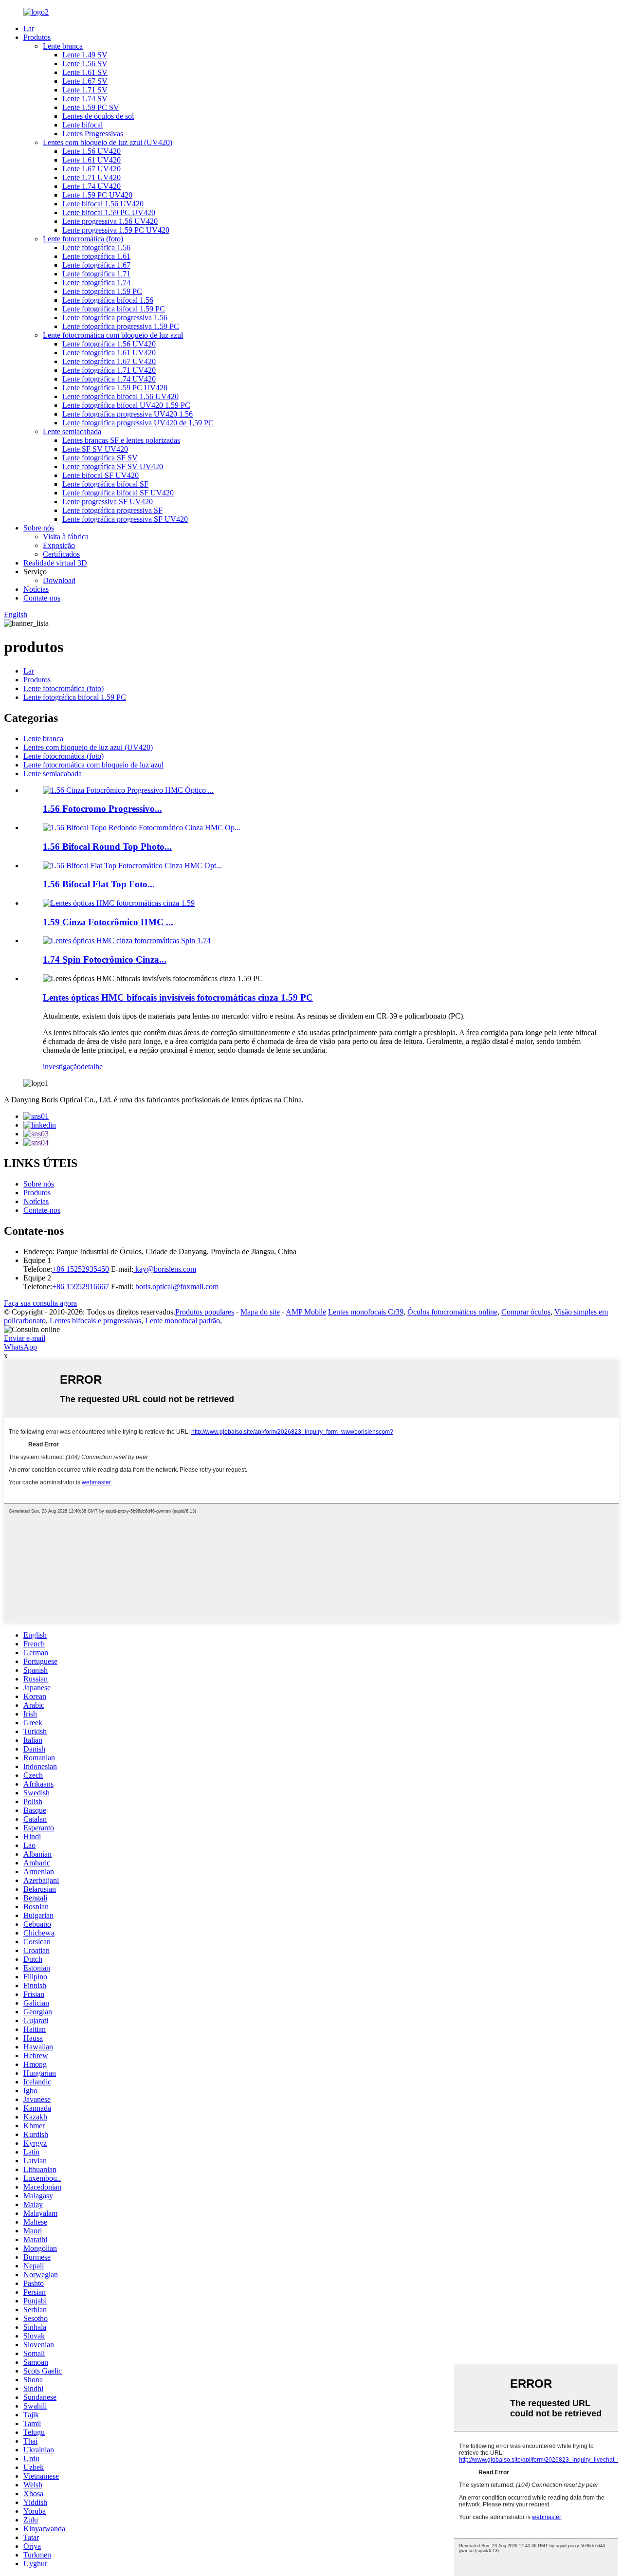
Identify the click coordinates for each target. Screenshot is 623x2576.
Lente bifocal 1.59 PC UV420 (109, 212)
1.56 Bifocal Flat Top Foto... (99, 884)
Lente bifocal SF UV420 (101, 475)
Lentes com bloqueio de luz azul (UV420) (108, 142)
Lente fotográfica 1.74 (96, 283)
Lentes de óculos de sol (98, 116)
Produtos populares (205, 1312)
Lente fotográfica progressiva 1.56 (115, 318)
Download (59, 580)
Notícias (36, 589)
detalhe (92, 1067)
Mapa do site (260, 1312)
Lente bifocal (82, 125)
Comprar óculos (526, 1312)
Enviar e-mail (25, 1338)
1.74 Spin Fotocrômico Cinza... (105, 959)
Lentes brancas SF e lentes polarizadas (121, 440)
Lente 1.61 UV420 (92, 160)
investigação (62, 1067)
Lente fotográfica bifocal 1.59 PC (114, 309)
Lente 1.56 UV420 (92, 151)
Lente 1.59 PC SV (91, 107)
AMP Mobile (306, 1312)
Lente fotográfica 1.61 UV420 (109, 353)
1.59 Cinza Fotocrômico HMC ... (108, 922)
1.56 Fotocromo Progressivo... (102, 809)
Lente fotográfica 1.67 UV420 (109, 361)
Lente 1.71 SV (85, 90)
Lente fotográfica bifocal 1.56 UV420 (120, 396)
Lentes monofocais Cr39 (366, 1312)
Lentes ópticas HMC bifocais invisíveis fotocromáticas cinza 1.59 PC (178, 997)
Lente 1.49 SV (85, 55)
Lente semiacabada (72, 431)
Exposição (59, 545)
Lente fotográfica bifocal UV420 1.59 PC (126, 405)
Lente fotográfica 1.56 (96, 247)
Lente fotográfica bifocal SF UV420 (118, 493)
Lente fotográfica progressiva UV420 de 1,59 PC (138, 423)
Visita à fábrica (66, 537)
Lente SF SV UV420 (95, 449)
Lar (29, 28)
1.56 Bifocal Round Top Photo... (107, 847)
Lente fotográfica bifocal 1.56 (108, 300)
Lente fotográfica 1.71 (96, 274)
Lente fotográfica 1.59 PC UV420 (115, 388)
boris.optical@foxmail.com (176, 1287)
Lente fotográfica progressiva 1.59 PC (121, 326)
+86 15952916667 (81, 1287)
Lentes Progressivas (93, 134)
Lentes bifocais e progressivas (95, 1321)
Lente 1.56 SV (85, 64)
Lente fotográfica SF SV (100, 458)
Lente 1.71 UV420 (92, 177)
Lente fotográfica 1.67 (96, 265)
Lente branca (63, 46)
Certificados (61, 554)
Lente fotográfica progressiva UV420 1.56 (128, 414)
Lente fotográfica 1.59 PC (102, 291)
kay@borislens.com (165, 1269)
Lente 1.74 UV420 (92, 186)
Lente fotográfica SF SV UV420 (113, 466)
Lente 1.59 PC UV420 (97, 195)
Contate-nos (42, 598)
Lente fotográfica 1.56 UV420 (109, 344)
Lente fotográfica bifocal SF (105, 484)
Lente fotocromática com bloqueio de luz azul (113, 335)
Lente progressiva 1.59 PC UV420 (116, 230)
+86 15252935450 (81, 1269)
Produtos (37, 37)
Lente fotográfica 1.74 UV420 (109, 379)
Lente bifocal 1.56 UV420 (103, 204)
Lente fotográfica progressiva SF (112, 510)
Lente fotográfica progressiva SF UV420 (125, 519)
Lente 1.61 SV (85, 72)
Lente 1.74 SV (85, 99)
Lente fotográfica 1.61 (96, 256)
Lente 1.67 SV (85, 81)
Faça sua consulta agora (40, 1303)
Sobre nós (39, 528)
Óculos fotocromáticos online (452, 1312)
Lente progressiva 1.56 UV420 (110, 221)
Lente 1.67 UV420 (92, 169)
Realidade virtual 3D (55, 563)
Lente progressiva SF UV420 (108, 502)
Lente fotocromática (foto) (83, 239)
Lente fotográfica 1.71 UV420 (109, 370)
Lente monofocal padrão (183, 1321)
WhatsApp (20, 1347)
